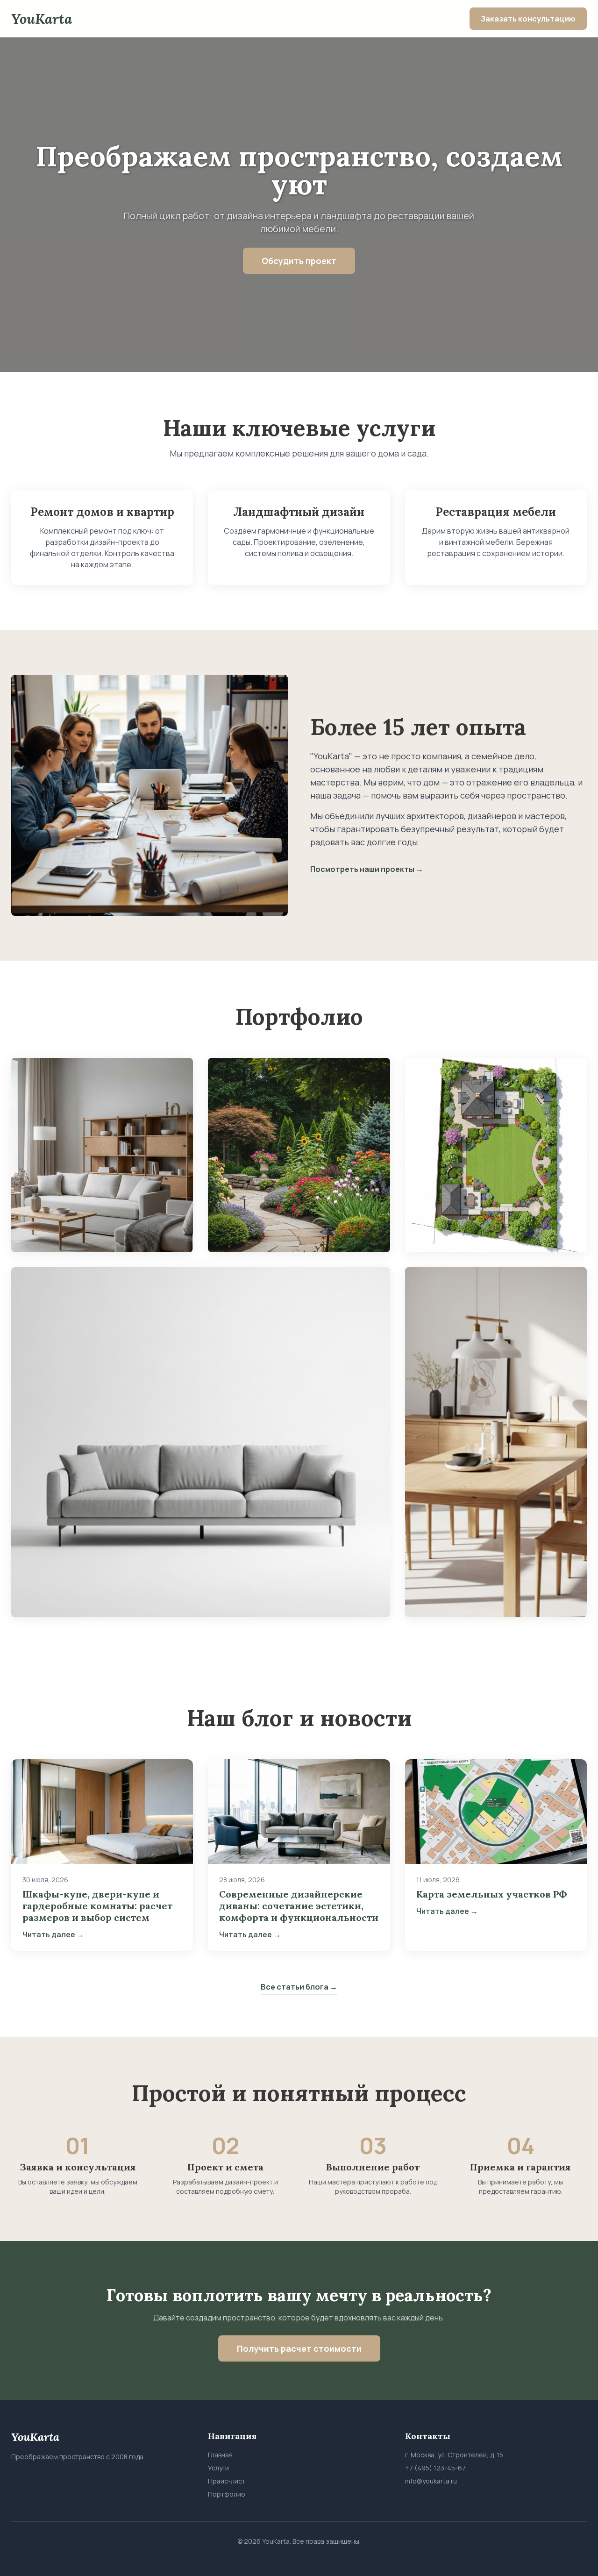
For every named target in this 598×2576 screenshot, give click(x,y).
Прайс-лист (227, 2481)
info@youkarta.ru (431, 2481)
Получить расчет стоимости (299, 2348)
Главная (220, 2455)
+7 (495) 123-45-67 (435, 2468)
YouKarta (42, 19)
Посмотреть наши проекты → (367, 869)
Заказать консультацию (528, 19)
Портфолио (227, 2494)
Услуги (218, 2468)
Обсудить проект (299, 261)
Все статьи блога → (299, 1987)
